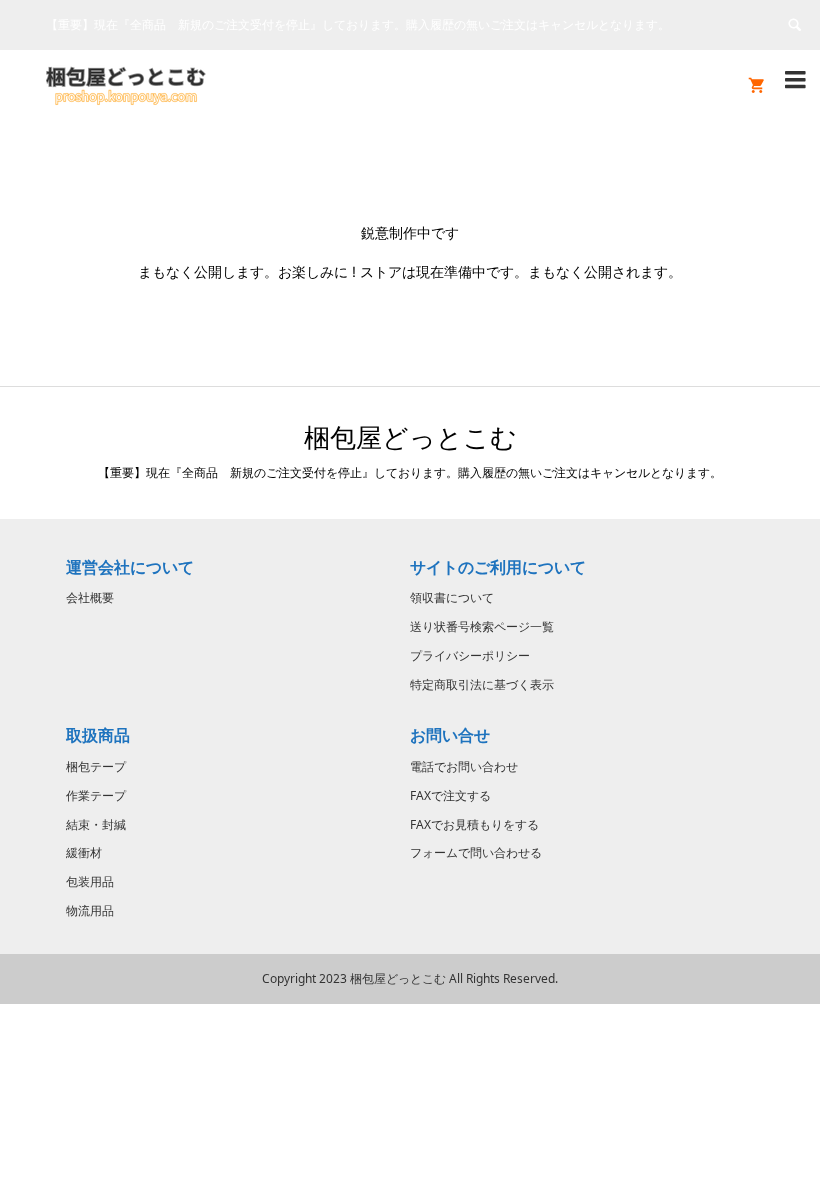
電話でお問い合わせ (464, 766)
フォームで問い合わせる (476, 852)
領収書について (452, 597)
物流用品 (90, 910)
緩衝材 (84, 852)
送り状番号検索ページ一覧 (482, 626)
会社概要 (90, 597)
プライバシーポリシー (470, 655)
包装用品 (90, 881)
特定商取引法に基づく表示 (482, 684)
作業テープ (96, 795)
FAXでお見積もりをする (474, 824)
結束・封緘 (96, 824)
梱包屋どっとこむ (410, 437)
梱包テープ (96, 766)
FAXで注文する (450, 795)
